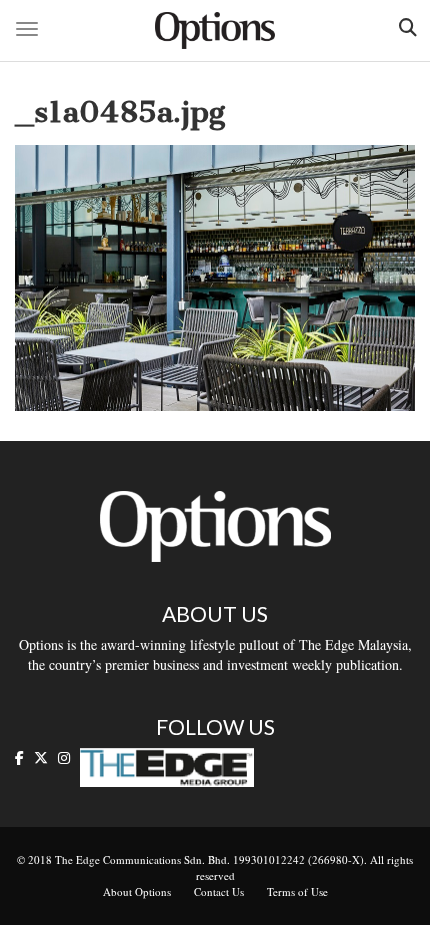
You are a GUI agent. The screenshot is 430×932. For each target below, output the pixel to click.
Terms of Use (297, 891)
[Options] (215, 30)
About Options (137, 891)
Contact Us (219, 891)
